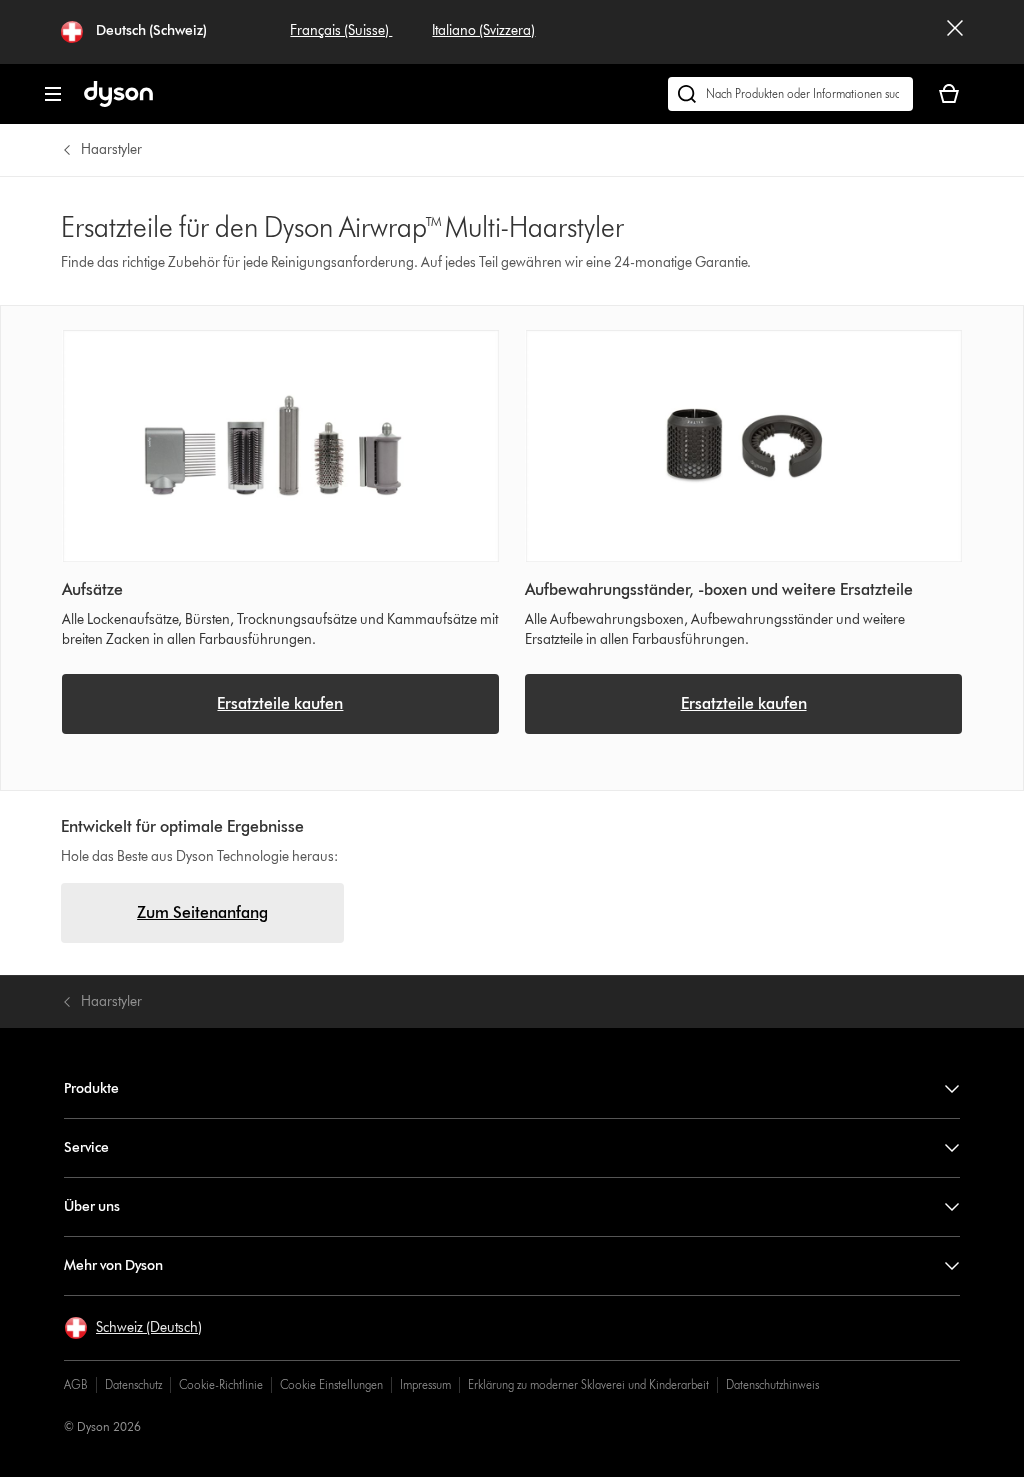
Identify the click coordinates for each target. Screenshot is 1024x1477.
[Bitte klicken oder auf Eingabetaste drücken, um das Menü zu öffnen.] (53, 94)
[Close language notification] (955, 32)
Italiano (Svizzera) (483, 30)
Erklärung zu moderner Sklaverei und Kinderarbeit (588, 1384)
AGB (76, 1384)
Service (86, 1147)
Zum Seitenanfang (202, 912)
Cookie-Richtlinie (221, 1384)
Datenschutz (133, 1384)
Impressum (425, 1384)
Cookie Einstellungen (331, 1384)
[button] (133, 1328)
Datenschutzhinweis (772, 1384)
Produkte (91, 1088)
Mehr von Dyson (113, 1265)
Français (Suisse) (341, 30)
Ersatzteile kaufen (280, 703)
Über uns (92, 1206)
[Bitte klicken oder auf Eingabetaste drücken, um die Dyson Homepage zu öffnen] (118, 102)
